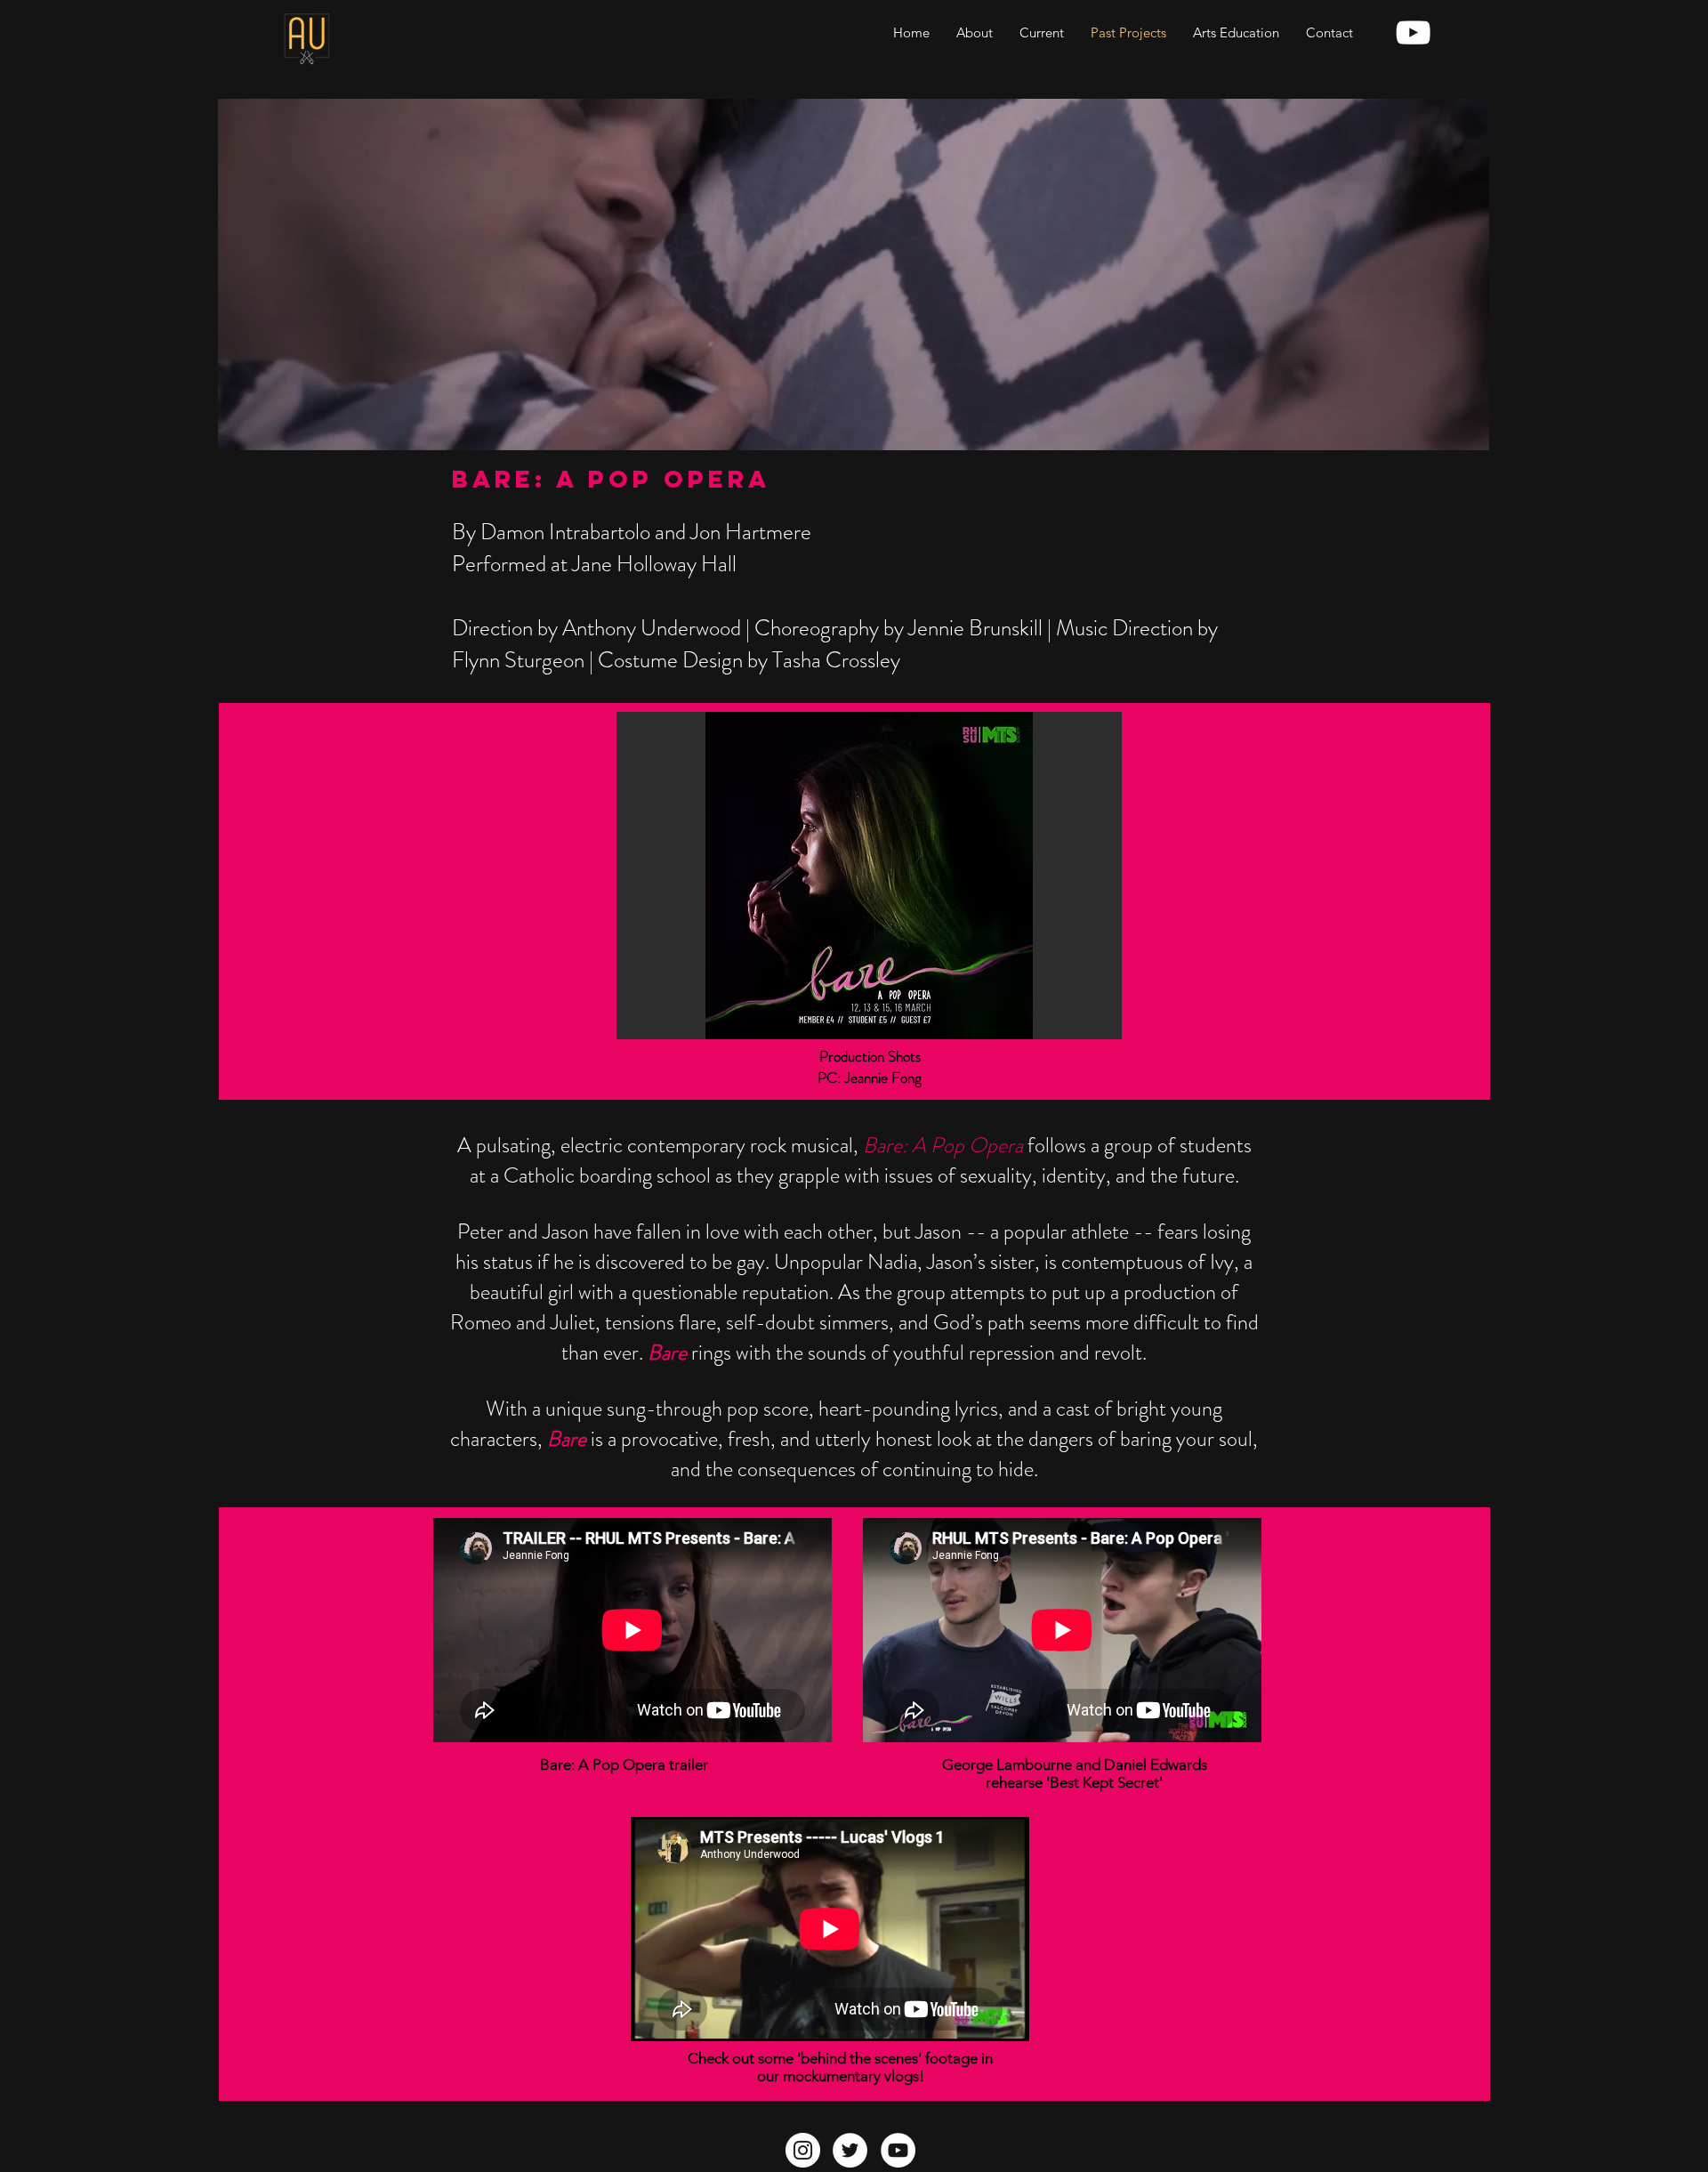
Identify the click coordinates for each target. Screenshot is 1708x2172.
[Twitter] (850, 2150)
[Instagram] (803, 2150)
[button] (869, 876)
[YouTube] (898, 2150)
